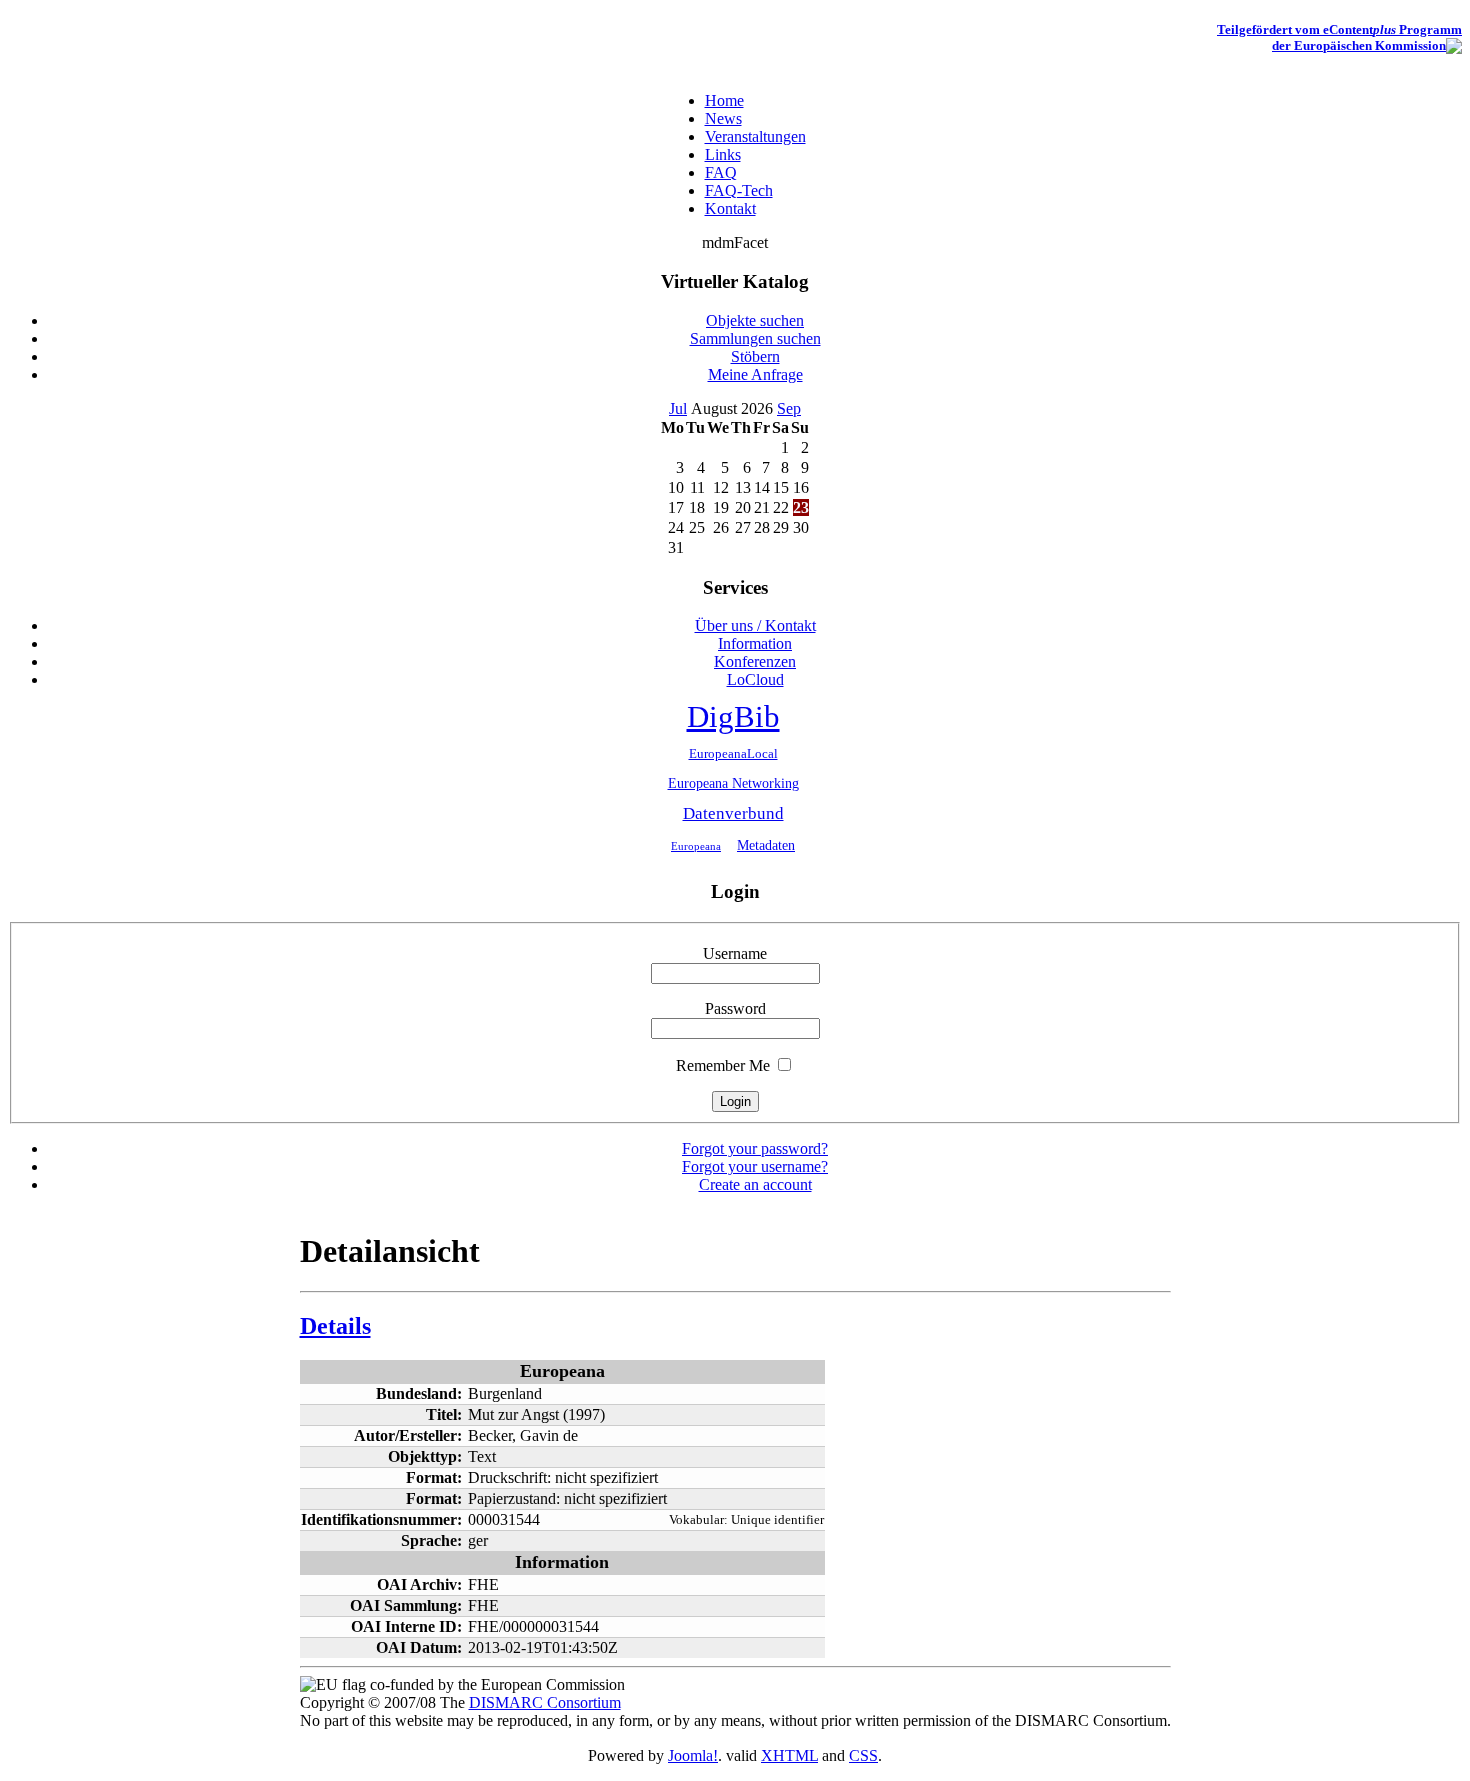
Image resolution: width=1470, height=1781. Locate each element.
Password (735, 1008)
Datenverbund (733, 813)
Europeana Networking (733, 783)
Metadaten (766, 845)
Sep (789, 408)
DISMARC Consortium (545, 1702)
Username (735, 953)
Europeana (696, 846)
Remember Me (723, 1065)
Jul (678, 408)
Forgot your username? (755, 1166)
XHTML (789, 1755)
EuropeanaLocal (733, 754)
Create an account (755, 1184)
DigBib (733, 717)
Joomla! (693, 1755)
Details (335, 1326)
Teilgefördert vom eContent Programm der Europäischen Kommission (1339, 37)
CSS (863, 1755)
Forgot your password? (755, 1148)
